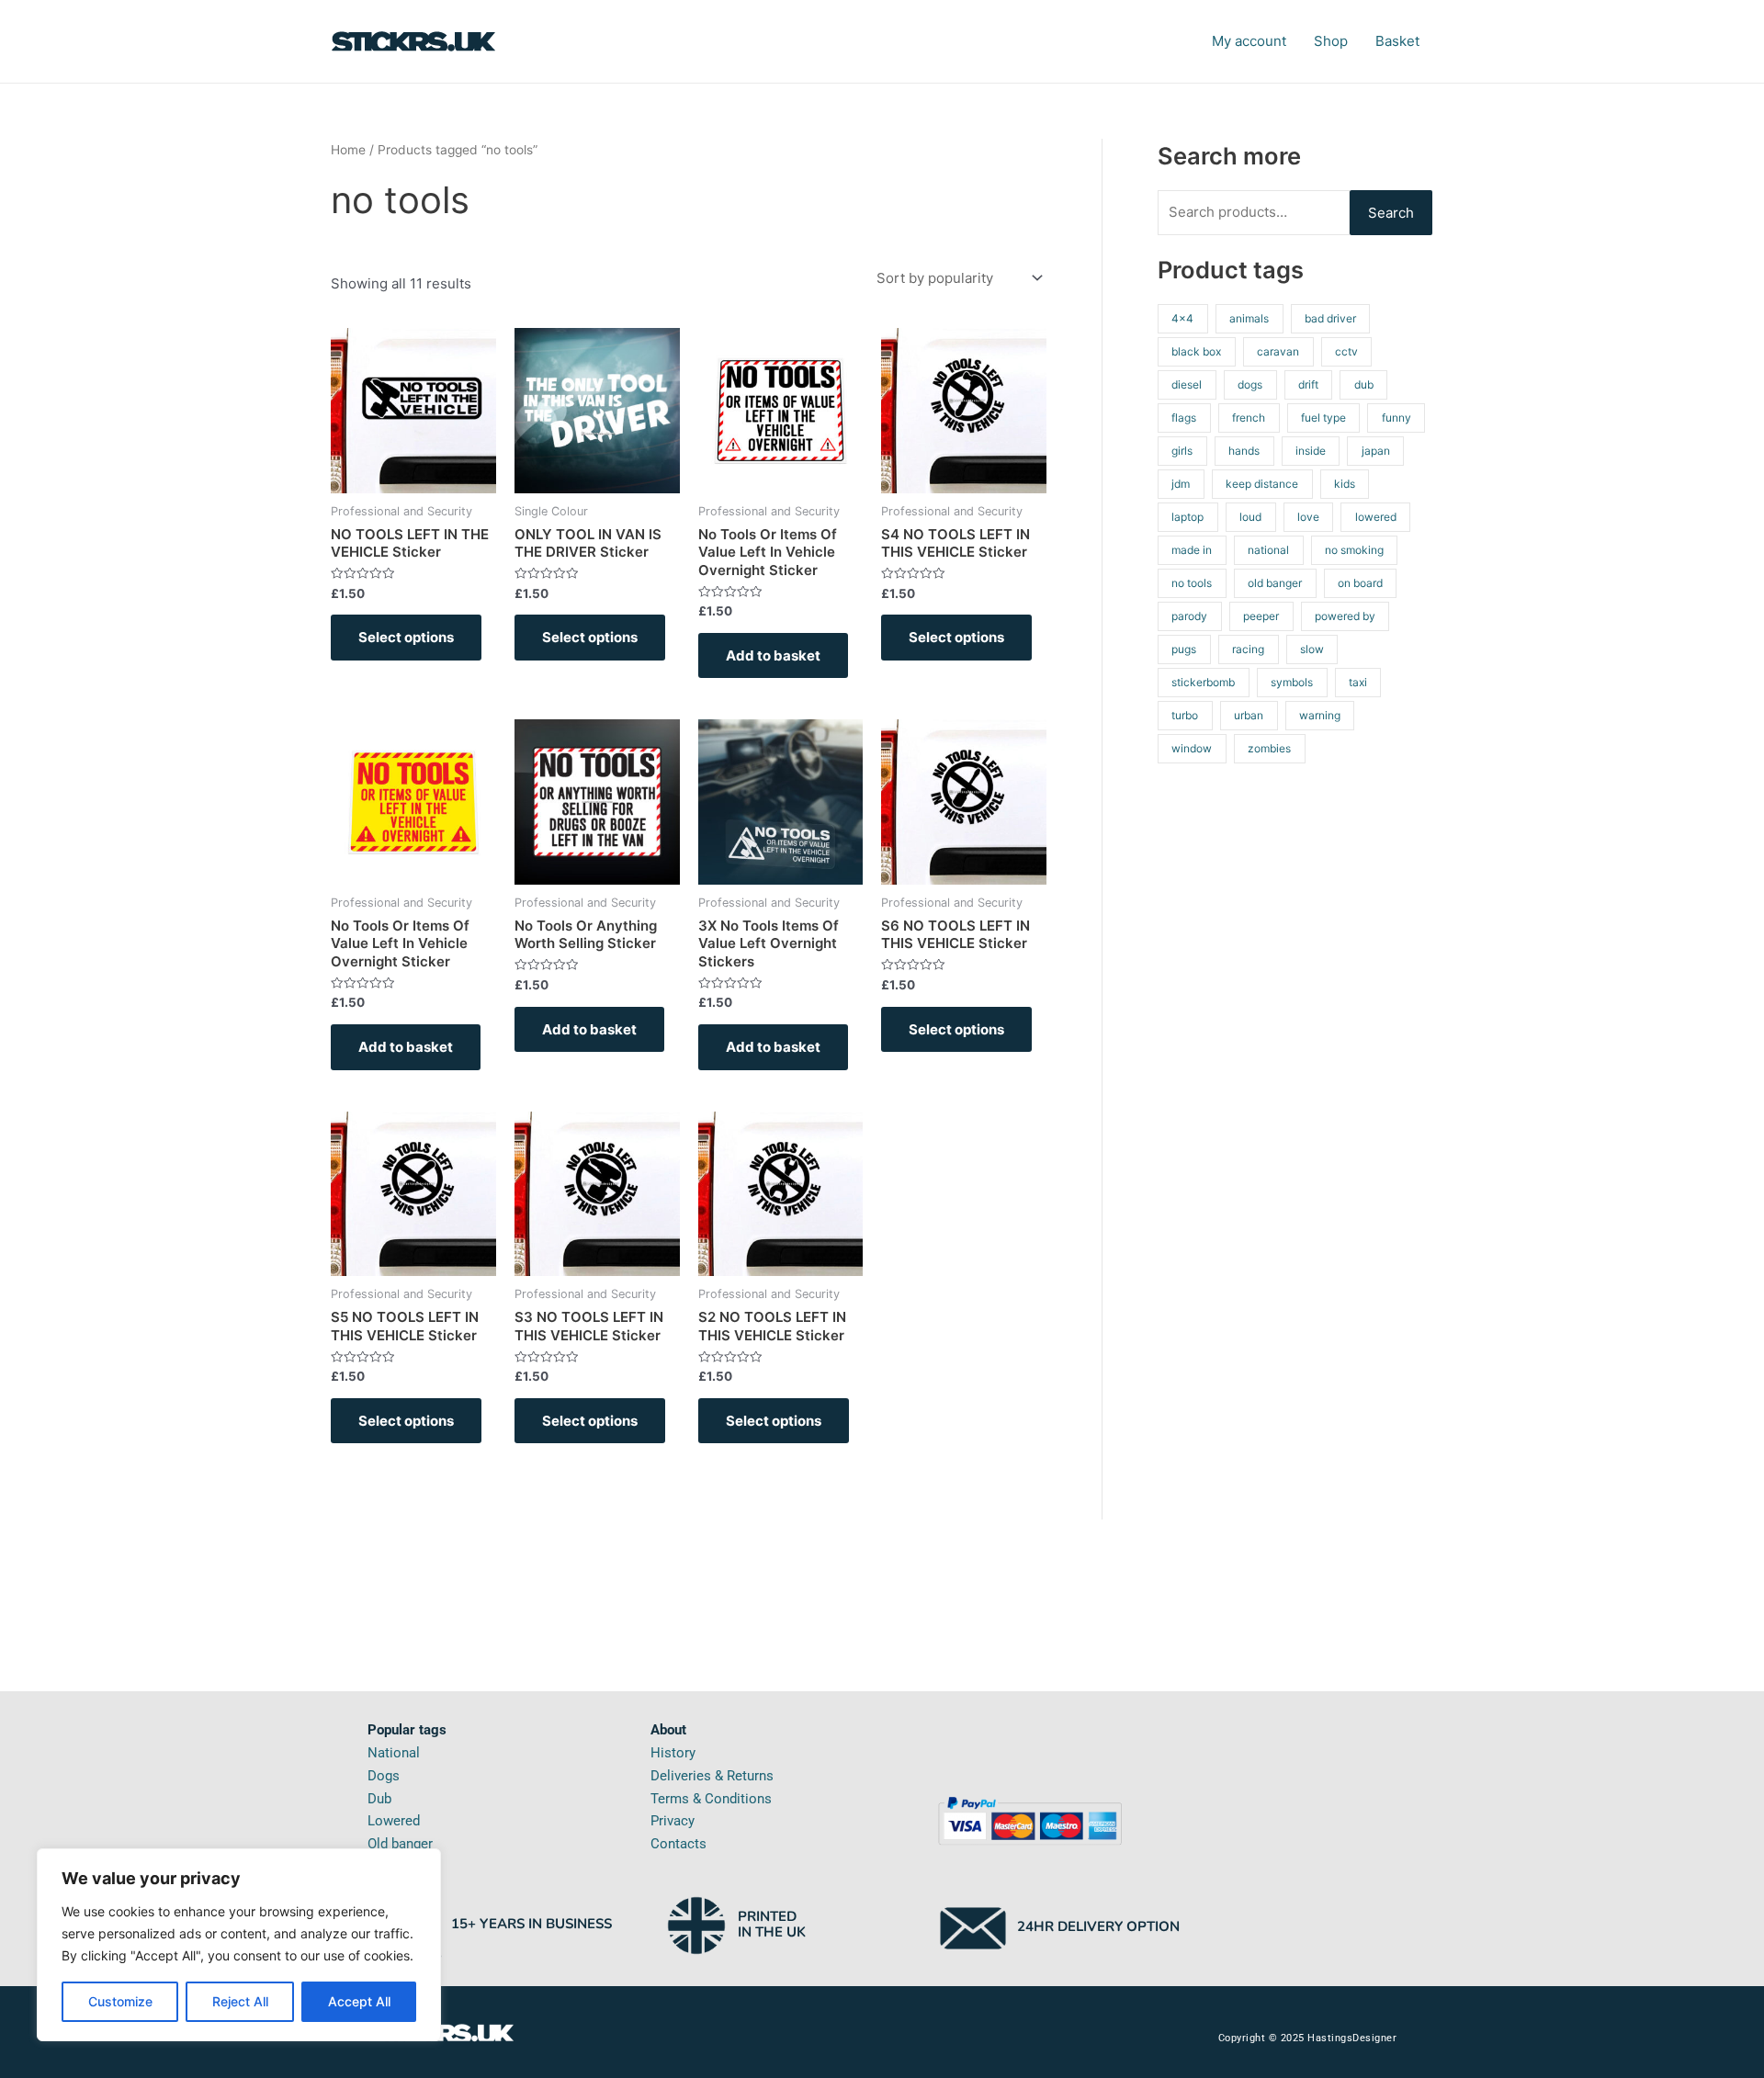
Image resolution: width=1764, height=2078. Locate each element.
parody (1189, 616)
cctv (1346, 351)
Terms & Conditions (711, 1799)
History (673, 1753)
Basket (1397, 41)
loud (1250, 517)
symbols (1292, 682)
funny (1396, 418)
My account (1249, 41)
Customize (120, 2001)
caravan (1278, 351)
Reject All (240, 2001)
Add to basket (773, 655)
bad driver (1330, 318)
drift (1308, 384)
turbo (1185, 715)
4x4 (1182, 318)
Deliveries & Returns (712, 1776)
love (1308, 517)
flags (1184, 418)
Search (1391, 213)
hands (1244, 451)
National (394, 1753)
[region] (239, 1945)
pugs (1184, 649)
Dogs (384, 1776)
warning (1320, 715)
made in (1192, 550)
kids (1345, 484)
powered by (1345, 616)
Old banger (400, 1844)
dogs (1250, 384)
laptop (1187, 517)
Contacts (678, 1844)
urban (1249, 715)
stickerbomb (1203, 682)
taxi (1358, 682)
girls (1182, 451)
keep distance (1262, 484)
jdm (1181, 484)
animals (1249, 318)
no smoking (1354, 550)
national (1268, 550)
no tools (1192, 583)
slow (1312, 649)
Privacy (673, 1821)
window (1192, 748)
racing (1248, 649)
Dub (379, 1799)
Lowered (394, 1821)
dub (1364, 384)
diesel (1187, 384)
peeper (1261, 616)
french (1249, 418)
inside (1311, 451)
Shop (1331, 41)
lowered (1376, 517)
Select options (406, 637)
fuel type (1323, 418)
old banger (1275, 583)
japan (1376, 451)
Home (348, 150)
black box (1196, 351)
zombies (1269, 748)
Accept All (359, 2001)
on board (1360, 583)
